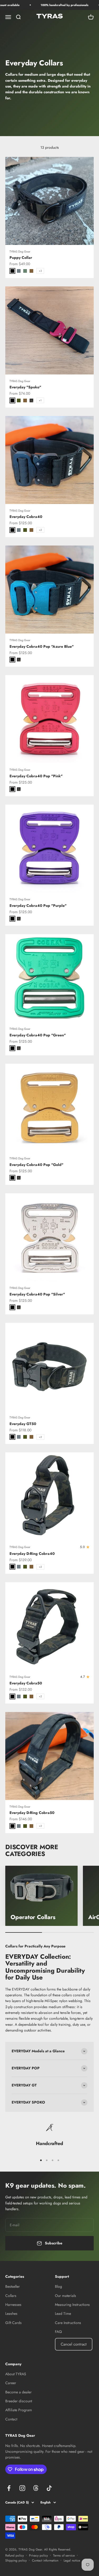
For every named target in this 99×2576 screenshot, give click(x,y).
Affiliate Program (19, 2410)
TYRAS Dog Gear (20, 251)
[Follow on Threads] (36, 2488)
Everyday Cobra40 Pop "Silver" (37, 1294)
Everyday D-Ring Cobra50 (32, 1813)
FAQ (58, 2332)
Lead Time (63, 2313)
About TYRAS (16, 2374)
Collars (11, 2296)
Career (11, 2383)
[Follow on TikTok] (49, 2488)
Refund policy (15, 2556)
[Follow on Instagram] (22, 2488)
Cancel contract (74, 2344)
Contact (11, 2419)
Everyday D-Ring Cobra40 (32, 1554)
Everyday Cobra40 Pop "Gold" (36, 1165)
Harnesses (13, 2305)
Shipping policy (16, 2560)
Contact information (45, 2560)
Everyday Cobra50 (26, 1683)
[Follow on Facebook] (9, 2488)
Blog (58, 2286)
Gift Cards (13, 2323)
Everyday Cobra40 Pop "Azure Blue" (42, 646)
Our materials (65, 2296)
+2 (40, 530)
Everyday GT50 (23, 1424)
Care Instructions (68, 2323)
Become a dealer (18, 2392)
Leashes (11, 2313)
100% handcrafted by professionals (57, 5)
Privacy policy (38, 2556)
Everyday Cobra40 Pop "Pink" (36, 776)
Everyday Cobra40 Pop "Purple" (38, 906)
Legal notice (72, 2560)
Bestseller (13, 2286)
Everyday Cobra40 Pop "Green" (38, 1035)
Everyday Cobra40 (26, 517)
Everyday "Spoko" (25, 387)
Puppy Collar (21, 258)
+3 (40, 271)
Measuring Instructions (72, 2305)
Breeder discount (19, 2401)
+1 (40, 400)
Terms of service (64, 2556)
